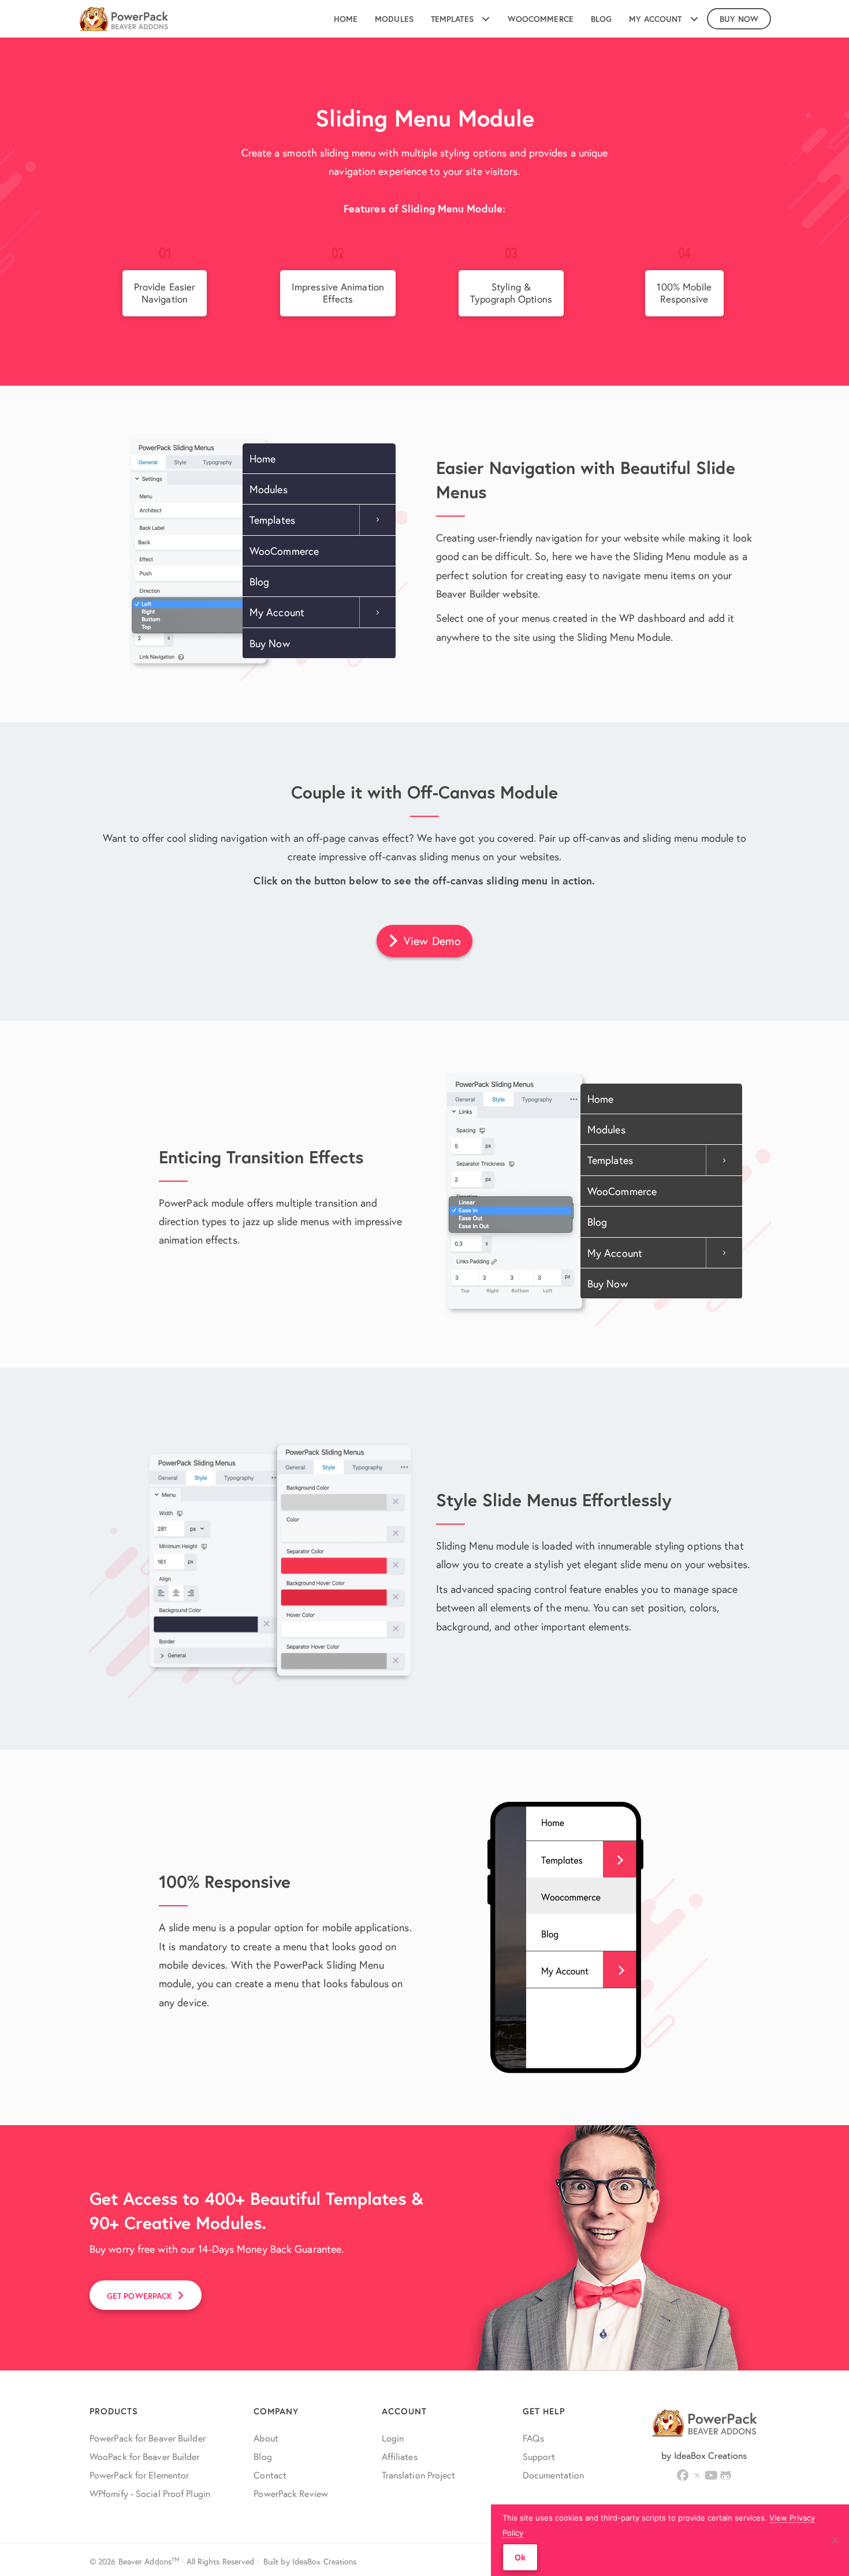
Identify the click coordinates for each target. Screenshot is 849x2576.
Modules (269, 489)
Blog (259, 581)
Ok (520, 2557)
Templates (272, 520)
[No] (835, 2540)
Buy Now (270, 643)
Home (262, 458)
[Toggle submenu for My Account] (694, 19)
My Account (277, 612)
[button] (425, 941)
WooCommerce (284, 551)
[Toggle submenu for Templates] (486, 19)
